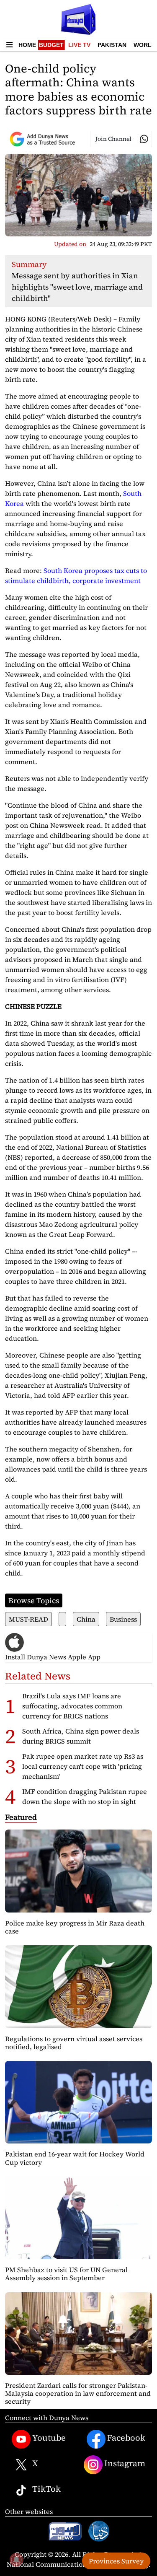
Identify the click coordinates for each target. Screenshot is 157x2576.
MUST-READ (28, 1619)
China (86, 1619)
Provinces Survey (116, 2561)
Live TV (79, 45)
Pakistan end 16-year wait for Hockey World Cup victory (75, 2158)
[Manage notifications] (16, 2560)
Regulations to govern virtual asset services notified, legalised (74, 2043)
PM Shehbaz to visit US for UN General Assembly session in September (66, 2274)
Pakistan (112, 45)
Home (27, 45)
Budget (51, 45)
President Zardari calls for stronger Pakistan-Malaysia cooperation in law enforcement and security (78, 2393)
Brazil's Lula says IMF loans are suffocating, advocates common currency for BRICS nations (72, 1706)
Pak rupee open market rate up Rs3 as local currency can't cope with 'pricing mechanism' (83, 1766)
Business (123, 1619)
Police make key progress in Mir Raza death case (75, 1927)
